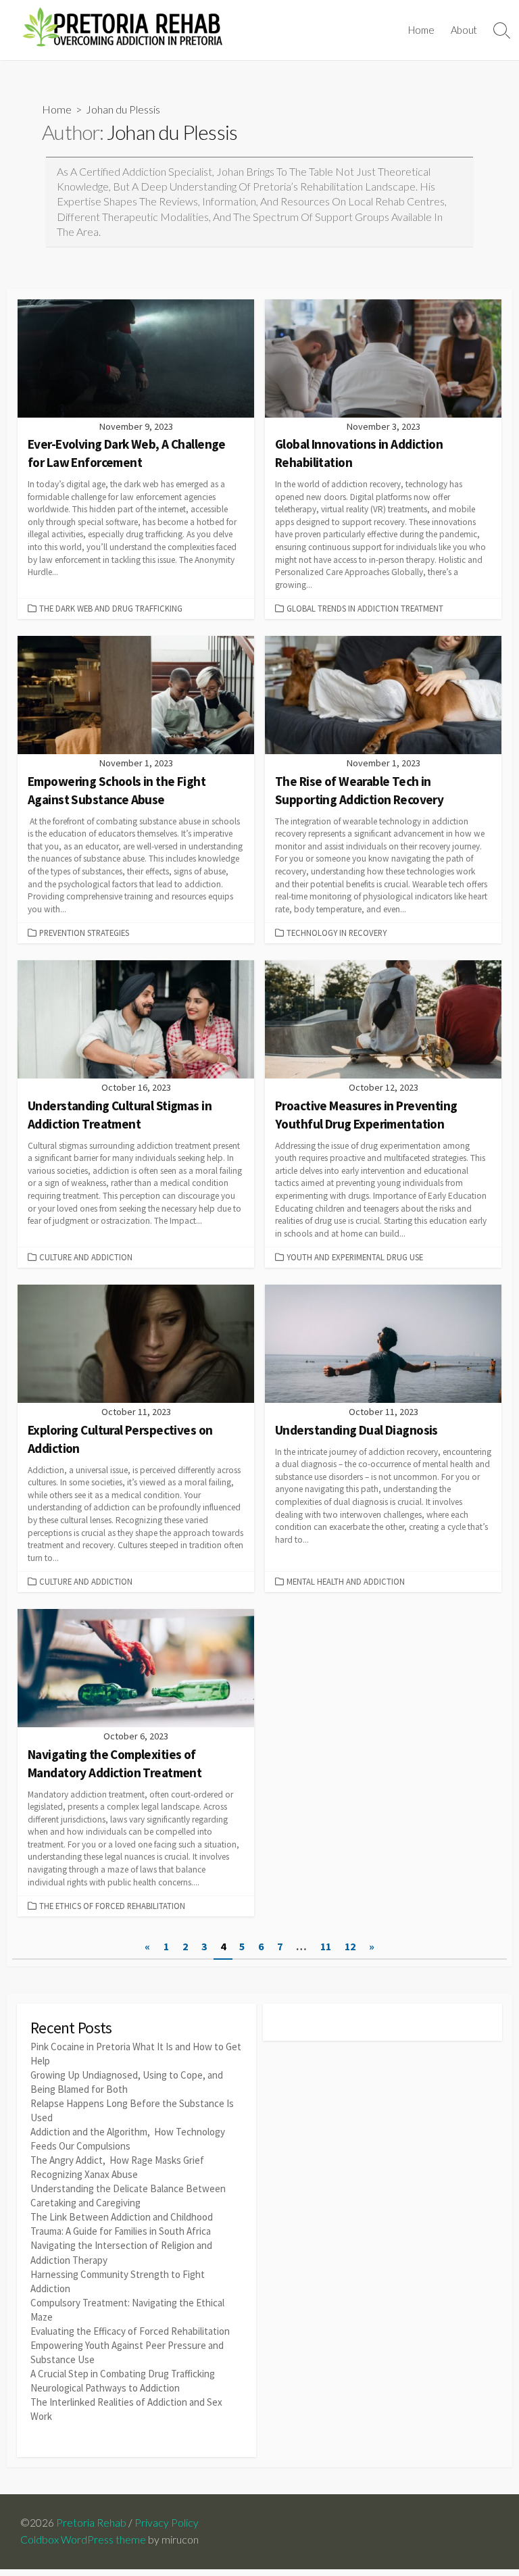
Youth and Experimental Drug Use (355, 1257)
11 (326, 1946)
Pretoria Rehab (91, 2523)
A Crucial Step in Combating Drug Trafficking (123, 2374)
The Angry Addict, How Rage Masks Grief (117, 2160)
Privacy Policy (167, 2523)
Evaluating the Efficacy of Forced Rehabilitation (130, 2331)
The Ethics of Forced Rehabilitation (112, 1906)
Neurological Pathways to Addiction (105, 2388)
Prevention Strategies (84, 933)
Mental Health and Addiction (346, 1581)
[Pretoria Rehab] (122, 30)
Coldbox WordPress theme (83, 2540)
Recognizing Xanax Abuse (84, 2174)
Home (421, 30)
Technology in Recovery (337, 933)
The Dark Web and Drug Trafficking (111, 608)
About (464, 30)
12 (350, 1946)
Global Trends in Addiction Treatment (365, 608)
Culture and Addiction (86, 1257)
